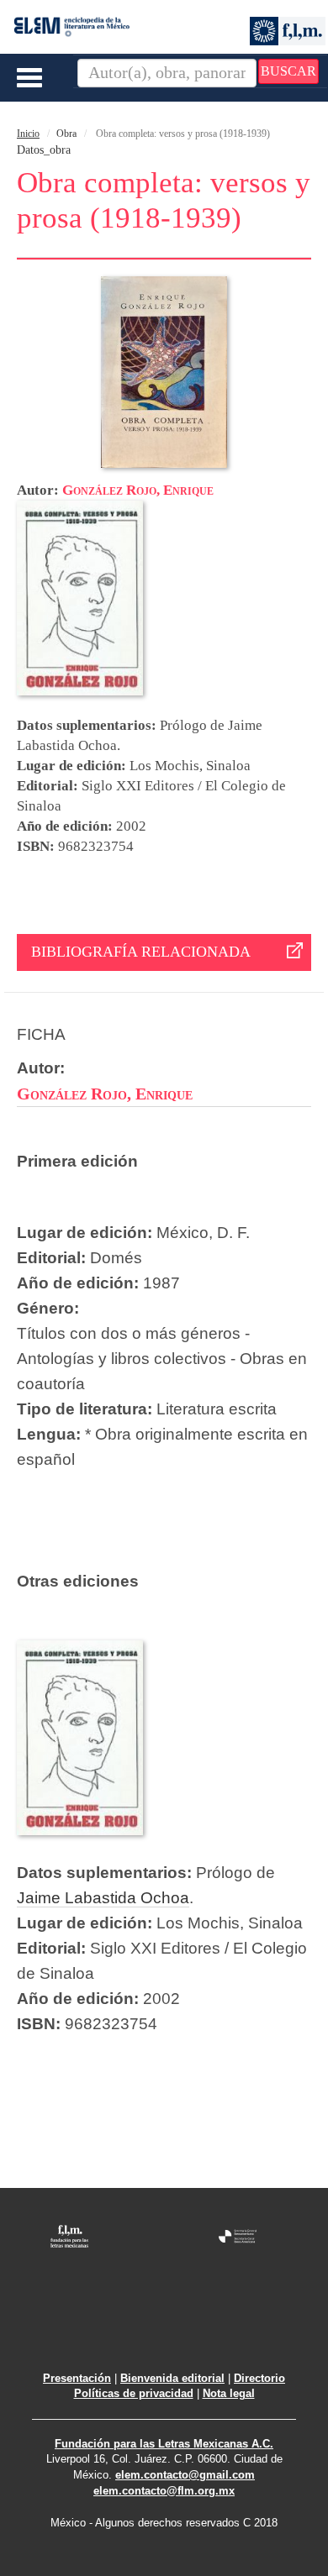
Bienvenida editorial (172, 2378)
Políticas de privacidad (134, 2393)
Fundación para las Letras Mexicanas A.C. (164, 2444)
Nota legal (229, 2393)
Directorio (259, 2378)
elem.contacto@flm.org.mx (164, 2491)
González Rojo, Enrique (138, 490)
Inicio (28, 134)
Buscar (288, 71)
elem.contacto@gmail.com (185, 2475)
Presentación (77, 2378)
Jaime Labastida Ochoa (103, 1898)
